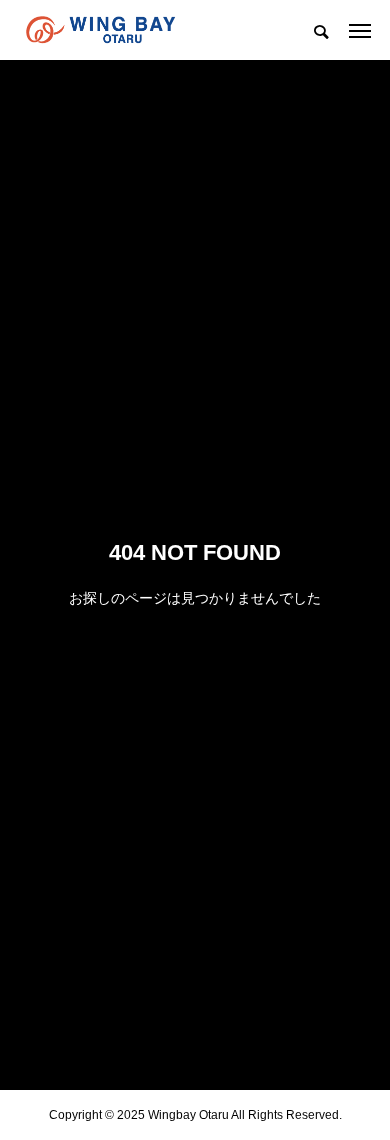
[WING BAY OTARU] (100, 30)
